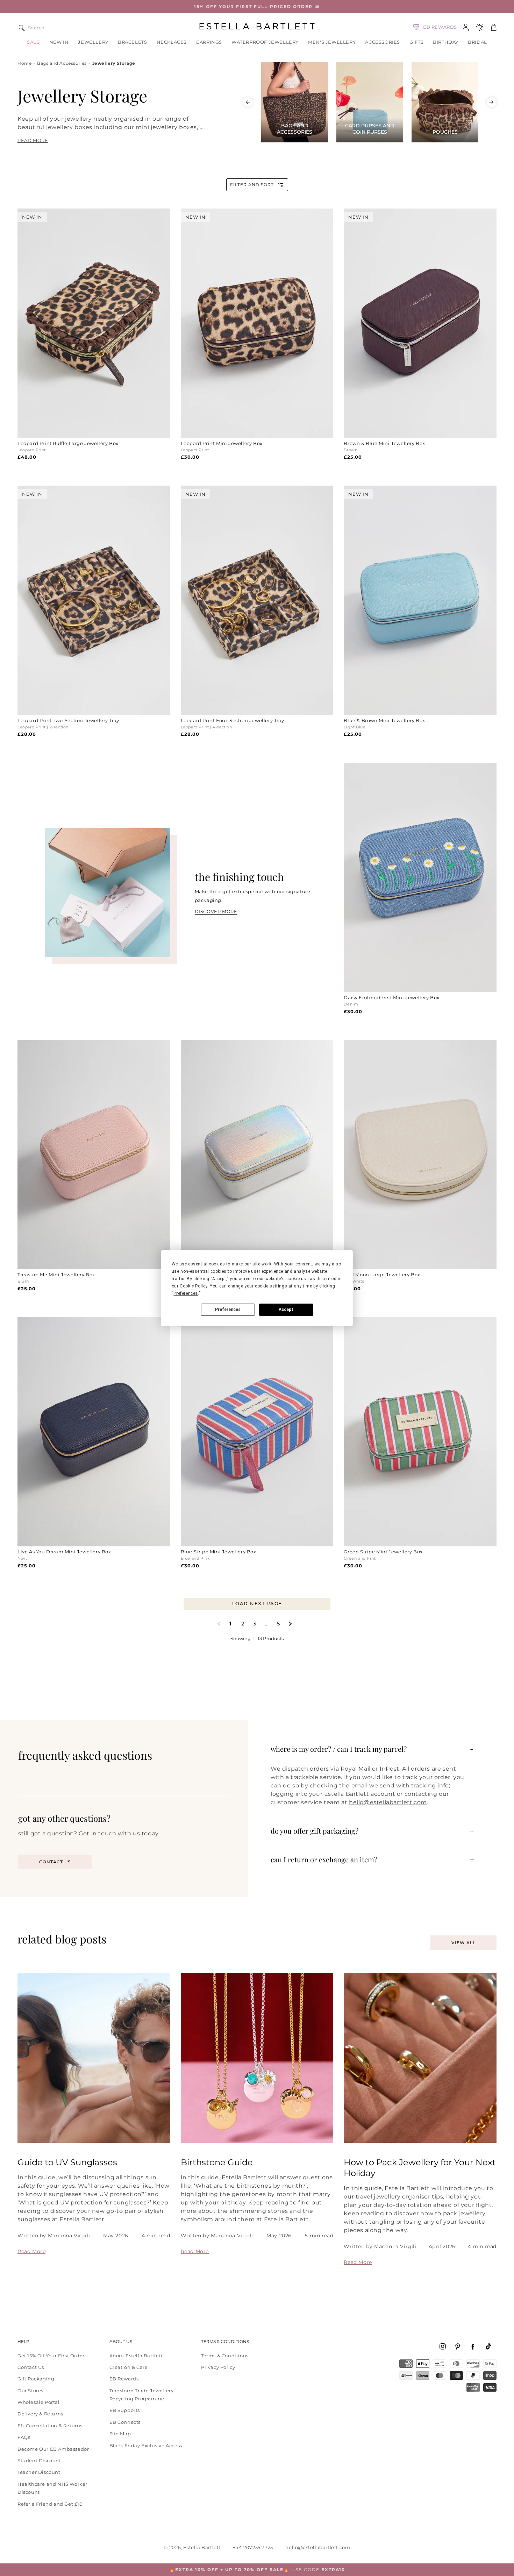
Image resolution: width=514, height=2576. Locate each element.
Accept (286, 1310)
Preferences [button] (186, 1293)
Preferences (228, 1310)
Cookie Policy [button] (194, 1286)
